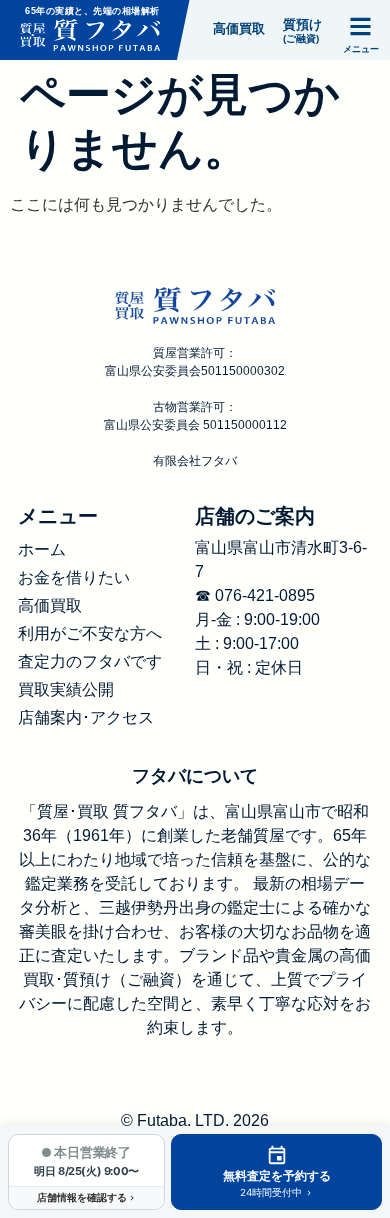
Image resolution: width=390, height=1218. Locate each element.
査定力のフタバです (90, 661)
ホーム (42, 549)
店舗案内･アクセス (86, 717)
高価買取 (50, 605)
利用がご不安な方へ (90, 633)
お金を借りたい (74, 577)
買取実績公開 (66, 689)
